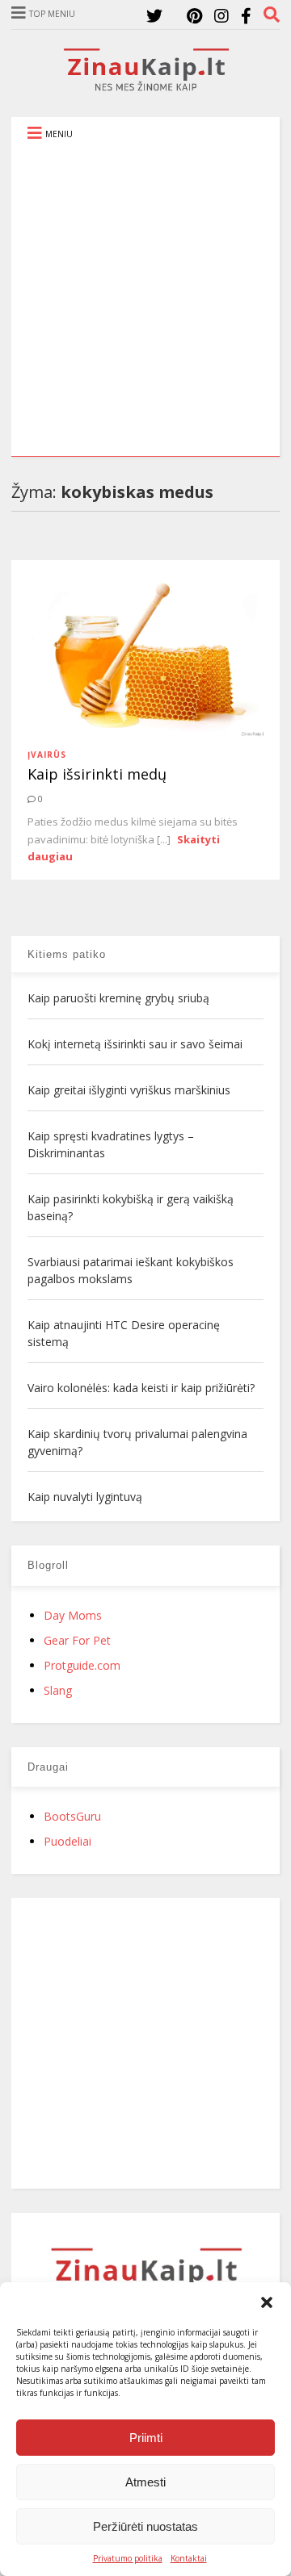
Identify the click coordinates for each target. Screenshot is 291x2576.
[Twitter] (154, 16)
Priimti (146, 2438)
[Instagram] (221, 16)
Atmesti (145, 2482)
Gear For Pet (77, 1640)
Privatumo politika (128, 2558)
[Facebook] (246, 16)
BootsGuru (72, 1816)
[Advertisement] (145, 303)
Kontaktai (189, 2558)
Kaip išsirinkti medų (97, 774)
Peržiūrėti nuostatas (145, 2526)
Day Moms (73, 1615)
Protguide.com (82, 1665)
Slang (58, 1690)
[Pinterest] (194, 16)
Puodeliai (67, 1841)
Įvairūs (47, 755)
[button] (267, 2302)
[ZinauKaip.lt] (145, 86)
